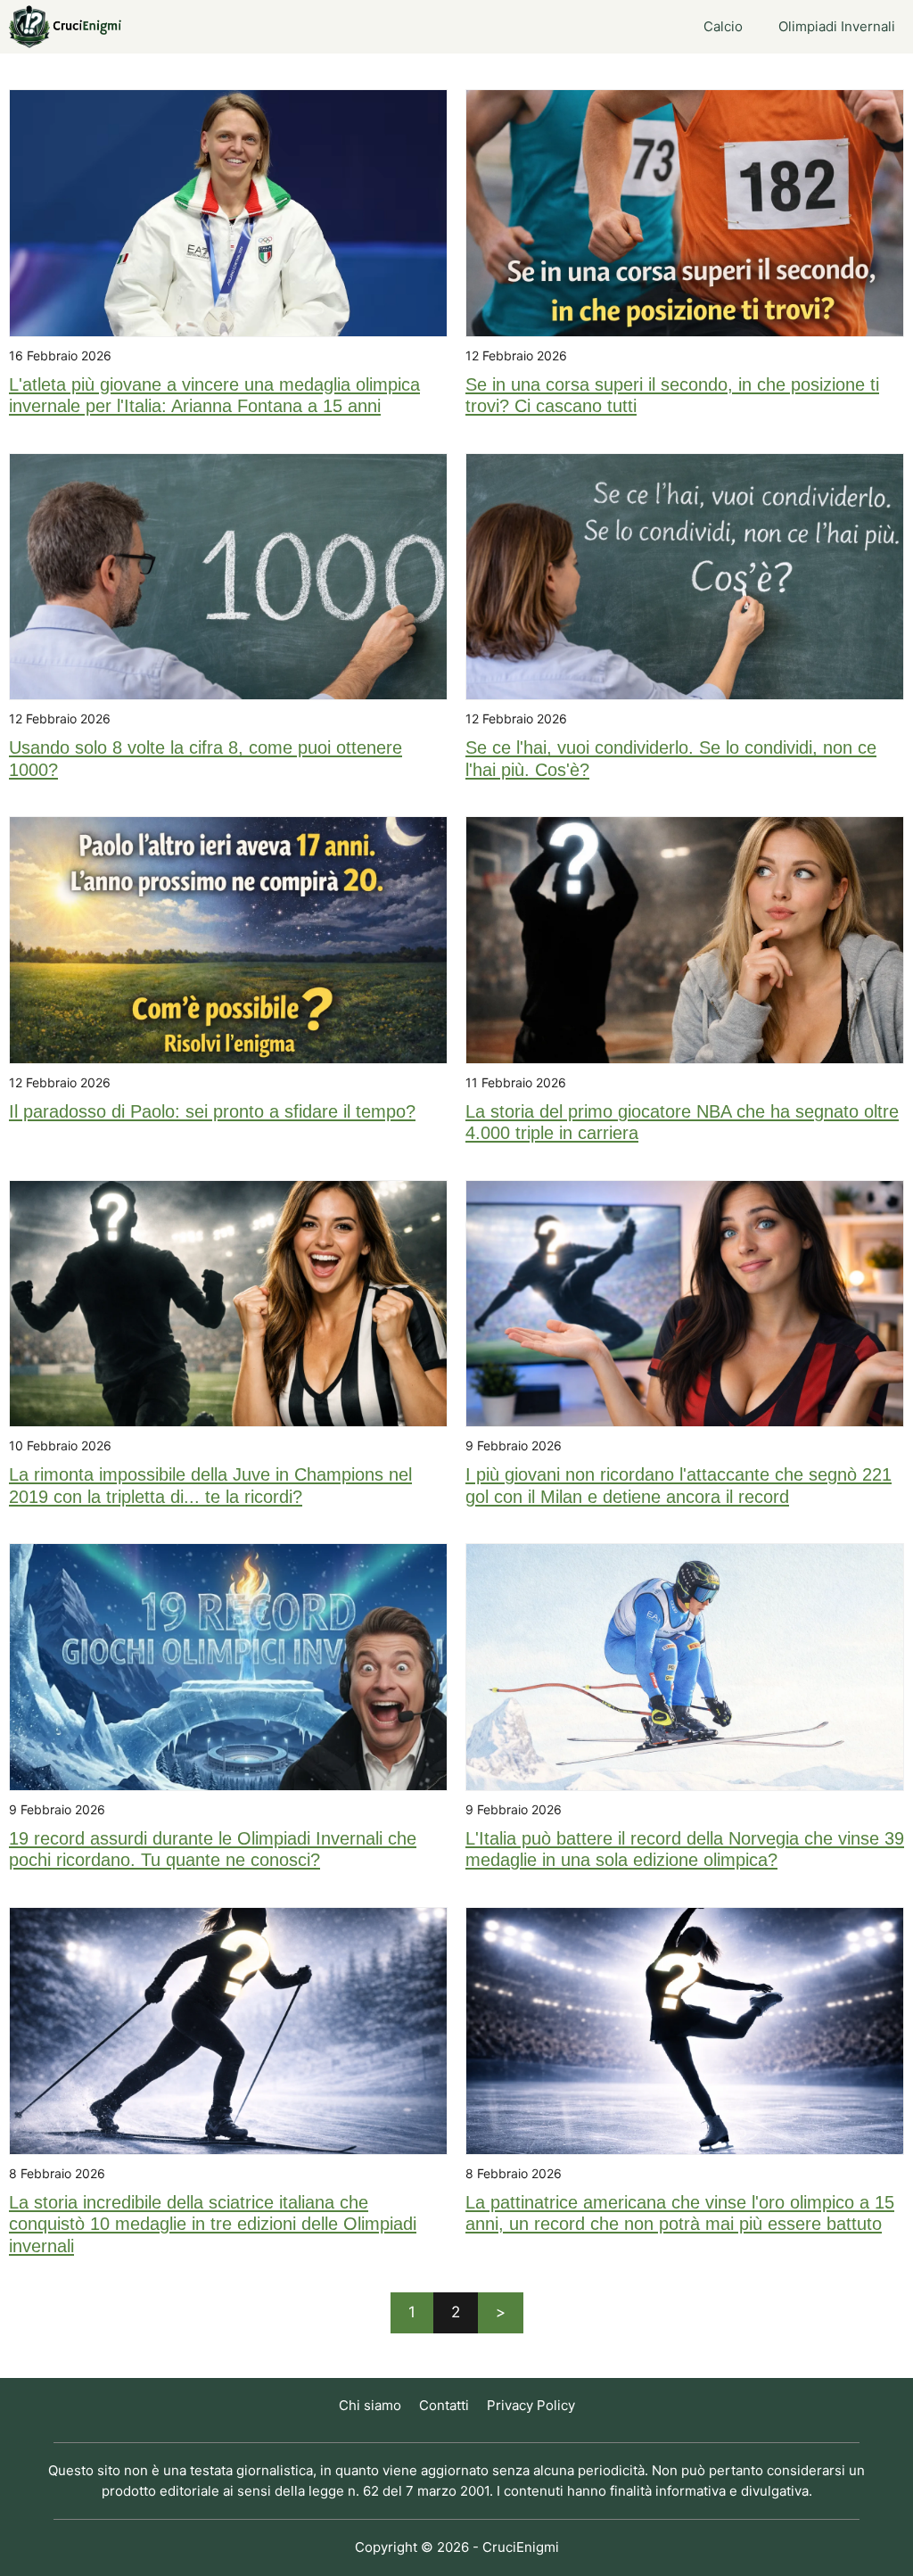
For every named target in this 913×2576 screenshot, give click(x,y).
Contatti (444, 2405)
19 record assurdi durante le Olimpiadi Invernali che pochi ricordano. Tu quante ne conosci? (213, 1849)
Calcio (723, 26)
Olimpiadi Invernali (837, 26)
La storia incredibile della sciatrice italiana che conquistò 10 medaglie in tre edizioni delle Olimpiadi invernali (213, 2224)
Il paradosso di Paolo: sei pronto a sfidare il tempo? (212, 1111)
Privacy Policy (531, 2405)
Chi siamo (370, 2405)
